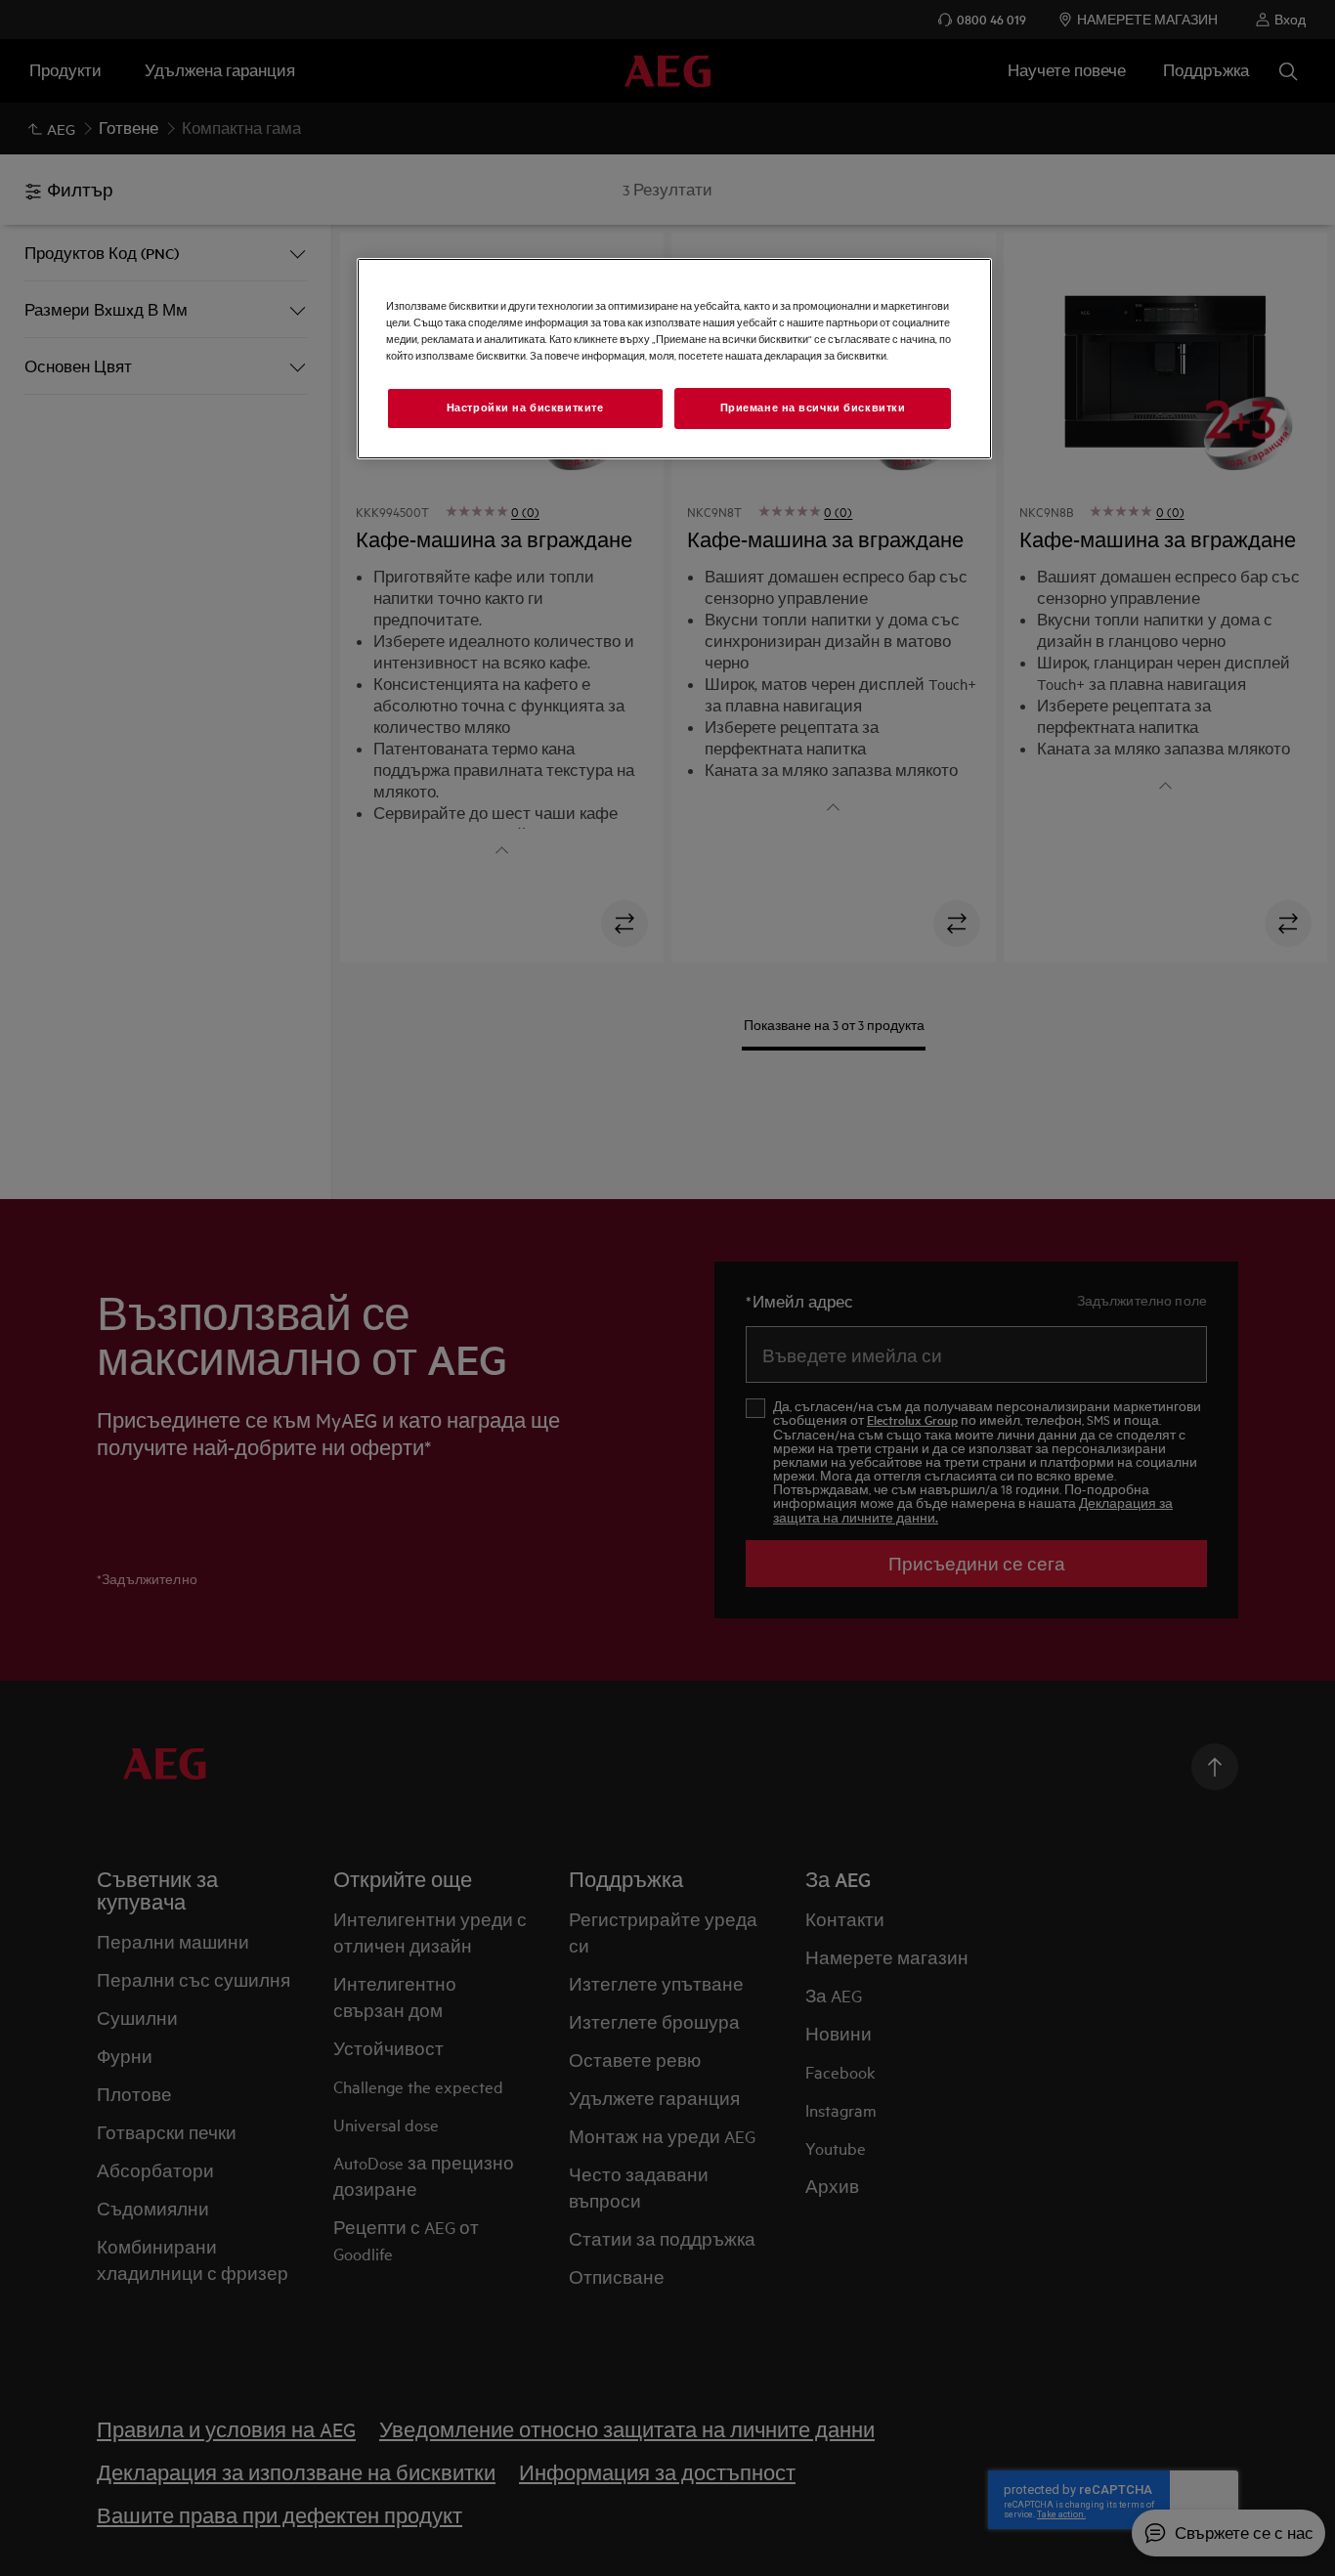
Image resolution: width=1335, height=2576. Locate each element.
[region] (674, 359)
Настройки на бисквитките (525, 408)
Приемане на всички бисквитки (813, 408)
